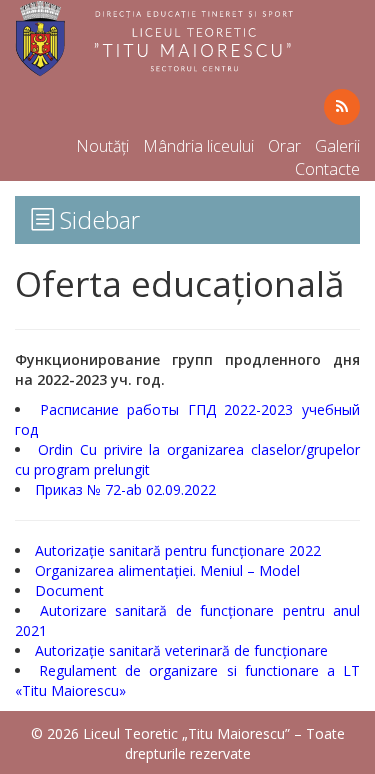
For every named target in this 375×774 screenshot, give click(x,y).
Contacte (327, 169)
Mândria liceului (198, 146)
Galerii (337, 146)
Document (69, 590)
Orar (284, 146)
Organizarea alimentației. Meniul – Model (167, 570)
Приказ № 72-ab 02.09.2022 (127, 489)
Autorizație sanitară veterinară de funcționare (181, 650)
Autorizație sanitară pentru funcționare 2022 (178, 550)
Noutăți (102, 146)
